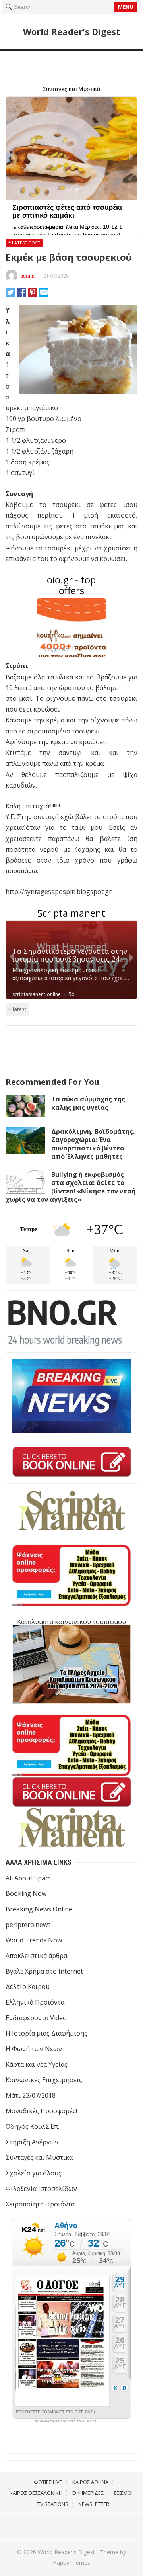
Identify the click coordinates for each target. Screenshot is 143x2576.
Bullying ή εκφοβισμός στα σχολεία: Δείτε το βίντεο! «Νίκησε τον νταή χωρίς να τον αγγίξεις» (71, 1187)
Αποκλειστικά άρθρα (36, 1956)
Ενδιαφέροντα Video (36, 2018)
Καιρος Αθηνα (90, 2482)
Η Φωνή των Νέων (34, 2049)
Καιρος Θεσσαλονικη (36, 2493)
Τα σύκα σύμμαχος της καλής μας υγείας (88, 1103)
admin (28, 275)
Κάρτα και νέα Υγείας (37, 2064)
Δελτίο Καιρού (28, 1987)
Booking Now (26, 1893)
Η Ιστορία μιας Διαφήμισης (46, 2033)
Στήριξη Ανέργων (32, 2142)
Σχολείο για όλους (34, 2173)
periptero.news (28, 1925)
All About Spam (28, 1878)
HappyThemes (71, 2563)
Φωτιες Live (48, 2482)
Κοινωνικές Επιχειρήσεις (44, 2080)
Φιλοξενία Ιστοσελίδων (41, 2189)
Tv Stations (53, 2504)
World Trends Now (34, 1940)
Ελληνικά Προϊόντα (35, 2002)
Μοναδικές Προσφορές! (41, 2111)
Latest (19, 1009)
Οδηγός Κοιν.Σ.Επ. (32, 2126)
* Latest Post (24, 243)
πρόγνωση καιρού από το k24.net (65, 2421)
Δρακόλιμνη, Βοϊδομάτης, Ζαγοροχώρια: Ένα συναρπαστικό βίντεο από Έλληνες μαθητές (93, 1144)
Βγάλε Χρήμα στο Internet (44, 1971)
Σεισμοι (123, 2493)
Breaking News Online (39, 1909)
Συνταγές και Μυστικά (39, 2157)
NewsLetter (94, 2504)
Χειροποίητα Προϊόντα (40, 2204)
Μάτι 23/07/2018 (31, 2095)
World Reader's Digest (71, 31)
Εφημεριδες (88, 2493)
